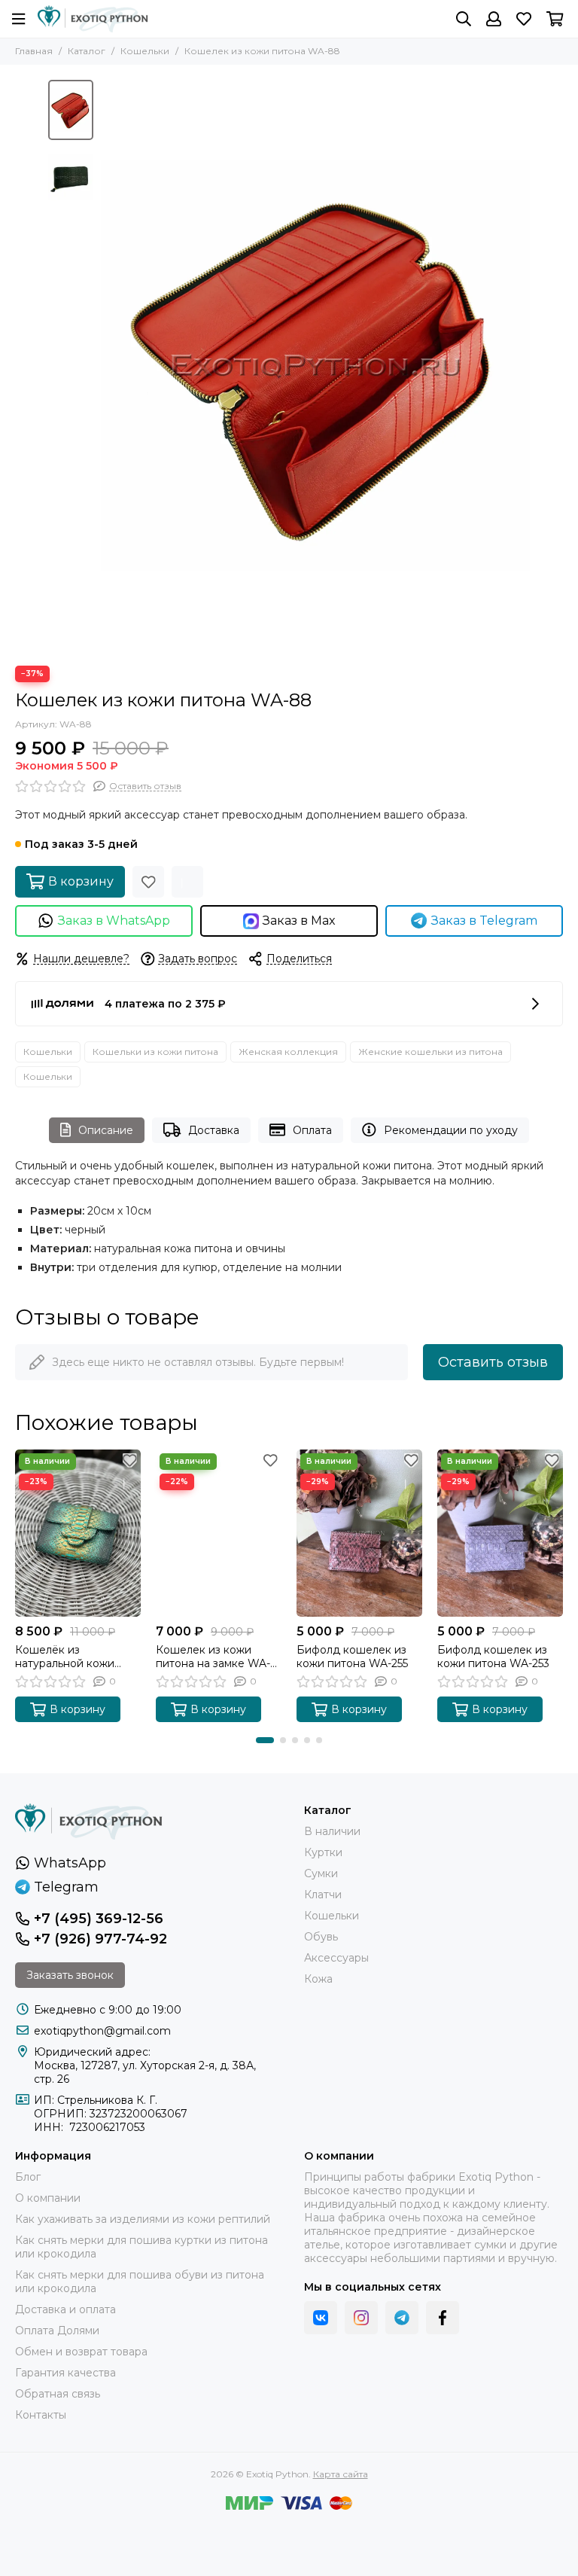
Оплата (312, 1130)
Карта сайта (341, 2474)
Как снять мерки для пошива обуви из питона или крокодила (140, 2282)
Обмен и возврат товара (81, 2352)
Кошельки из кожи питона (155, 1052)
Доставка (214, 1130)
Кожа (318, 1979)
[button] (108, 365)
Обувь (321, 1937)
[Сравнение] (187, 882)
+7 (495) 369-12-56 (99, 1919)
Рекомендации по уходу (451, 1130)
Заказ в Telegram (484, 921)
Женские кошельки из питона (430, 1052)
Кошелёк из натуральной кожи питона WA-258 (65, 1657)
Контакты (41, 2415)
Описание (106, 1130)
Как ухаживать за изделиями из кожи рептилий (143, 2219)
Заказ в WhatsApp (114, 921)
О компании (48, 2198)
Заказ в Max (299, 921)
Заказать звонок (70, 1975)
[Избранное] (148, 882)
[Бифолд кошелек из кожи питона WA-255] (359, 1533)
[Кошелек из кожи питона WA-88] (315, 365)
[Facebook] (443, 2318)
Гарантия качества (65, 2373)
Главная (34, 51)
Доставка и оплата (65, 2309)
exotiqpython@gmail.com (102, 2031)
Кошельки (145, 51)
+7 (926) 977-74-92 (100, 1939)
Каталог (87, 51)
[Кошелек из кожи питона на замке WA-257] (219, 1533)
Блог (28, 2177)
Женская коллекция (288, 1052)
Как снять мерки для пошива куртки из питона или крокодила (141, 2247)
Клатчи (323, 1895)
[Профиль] (494, 19)
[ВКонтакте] (321, 2318)
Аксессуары (336, 1958)
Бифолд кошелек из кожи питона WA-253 (493, 1657)
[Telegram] (402, 2318)
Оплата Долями (57, 2331)
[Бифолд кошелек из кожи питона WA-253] (500, 1533)
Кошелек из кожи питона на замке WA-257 (213, 1657)
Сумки (321, 1873)
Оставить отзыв (493, 1362)
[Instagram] (361, 2318)
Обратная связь (58, 2394)
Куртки (323, 1852)
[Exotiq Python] (93, 19)
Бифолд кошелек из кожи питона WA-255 (352, 1657)
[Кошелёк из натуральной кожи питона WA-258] (78, 1533)
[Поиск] (464, 19)
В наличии (332, 1831)
